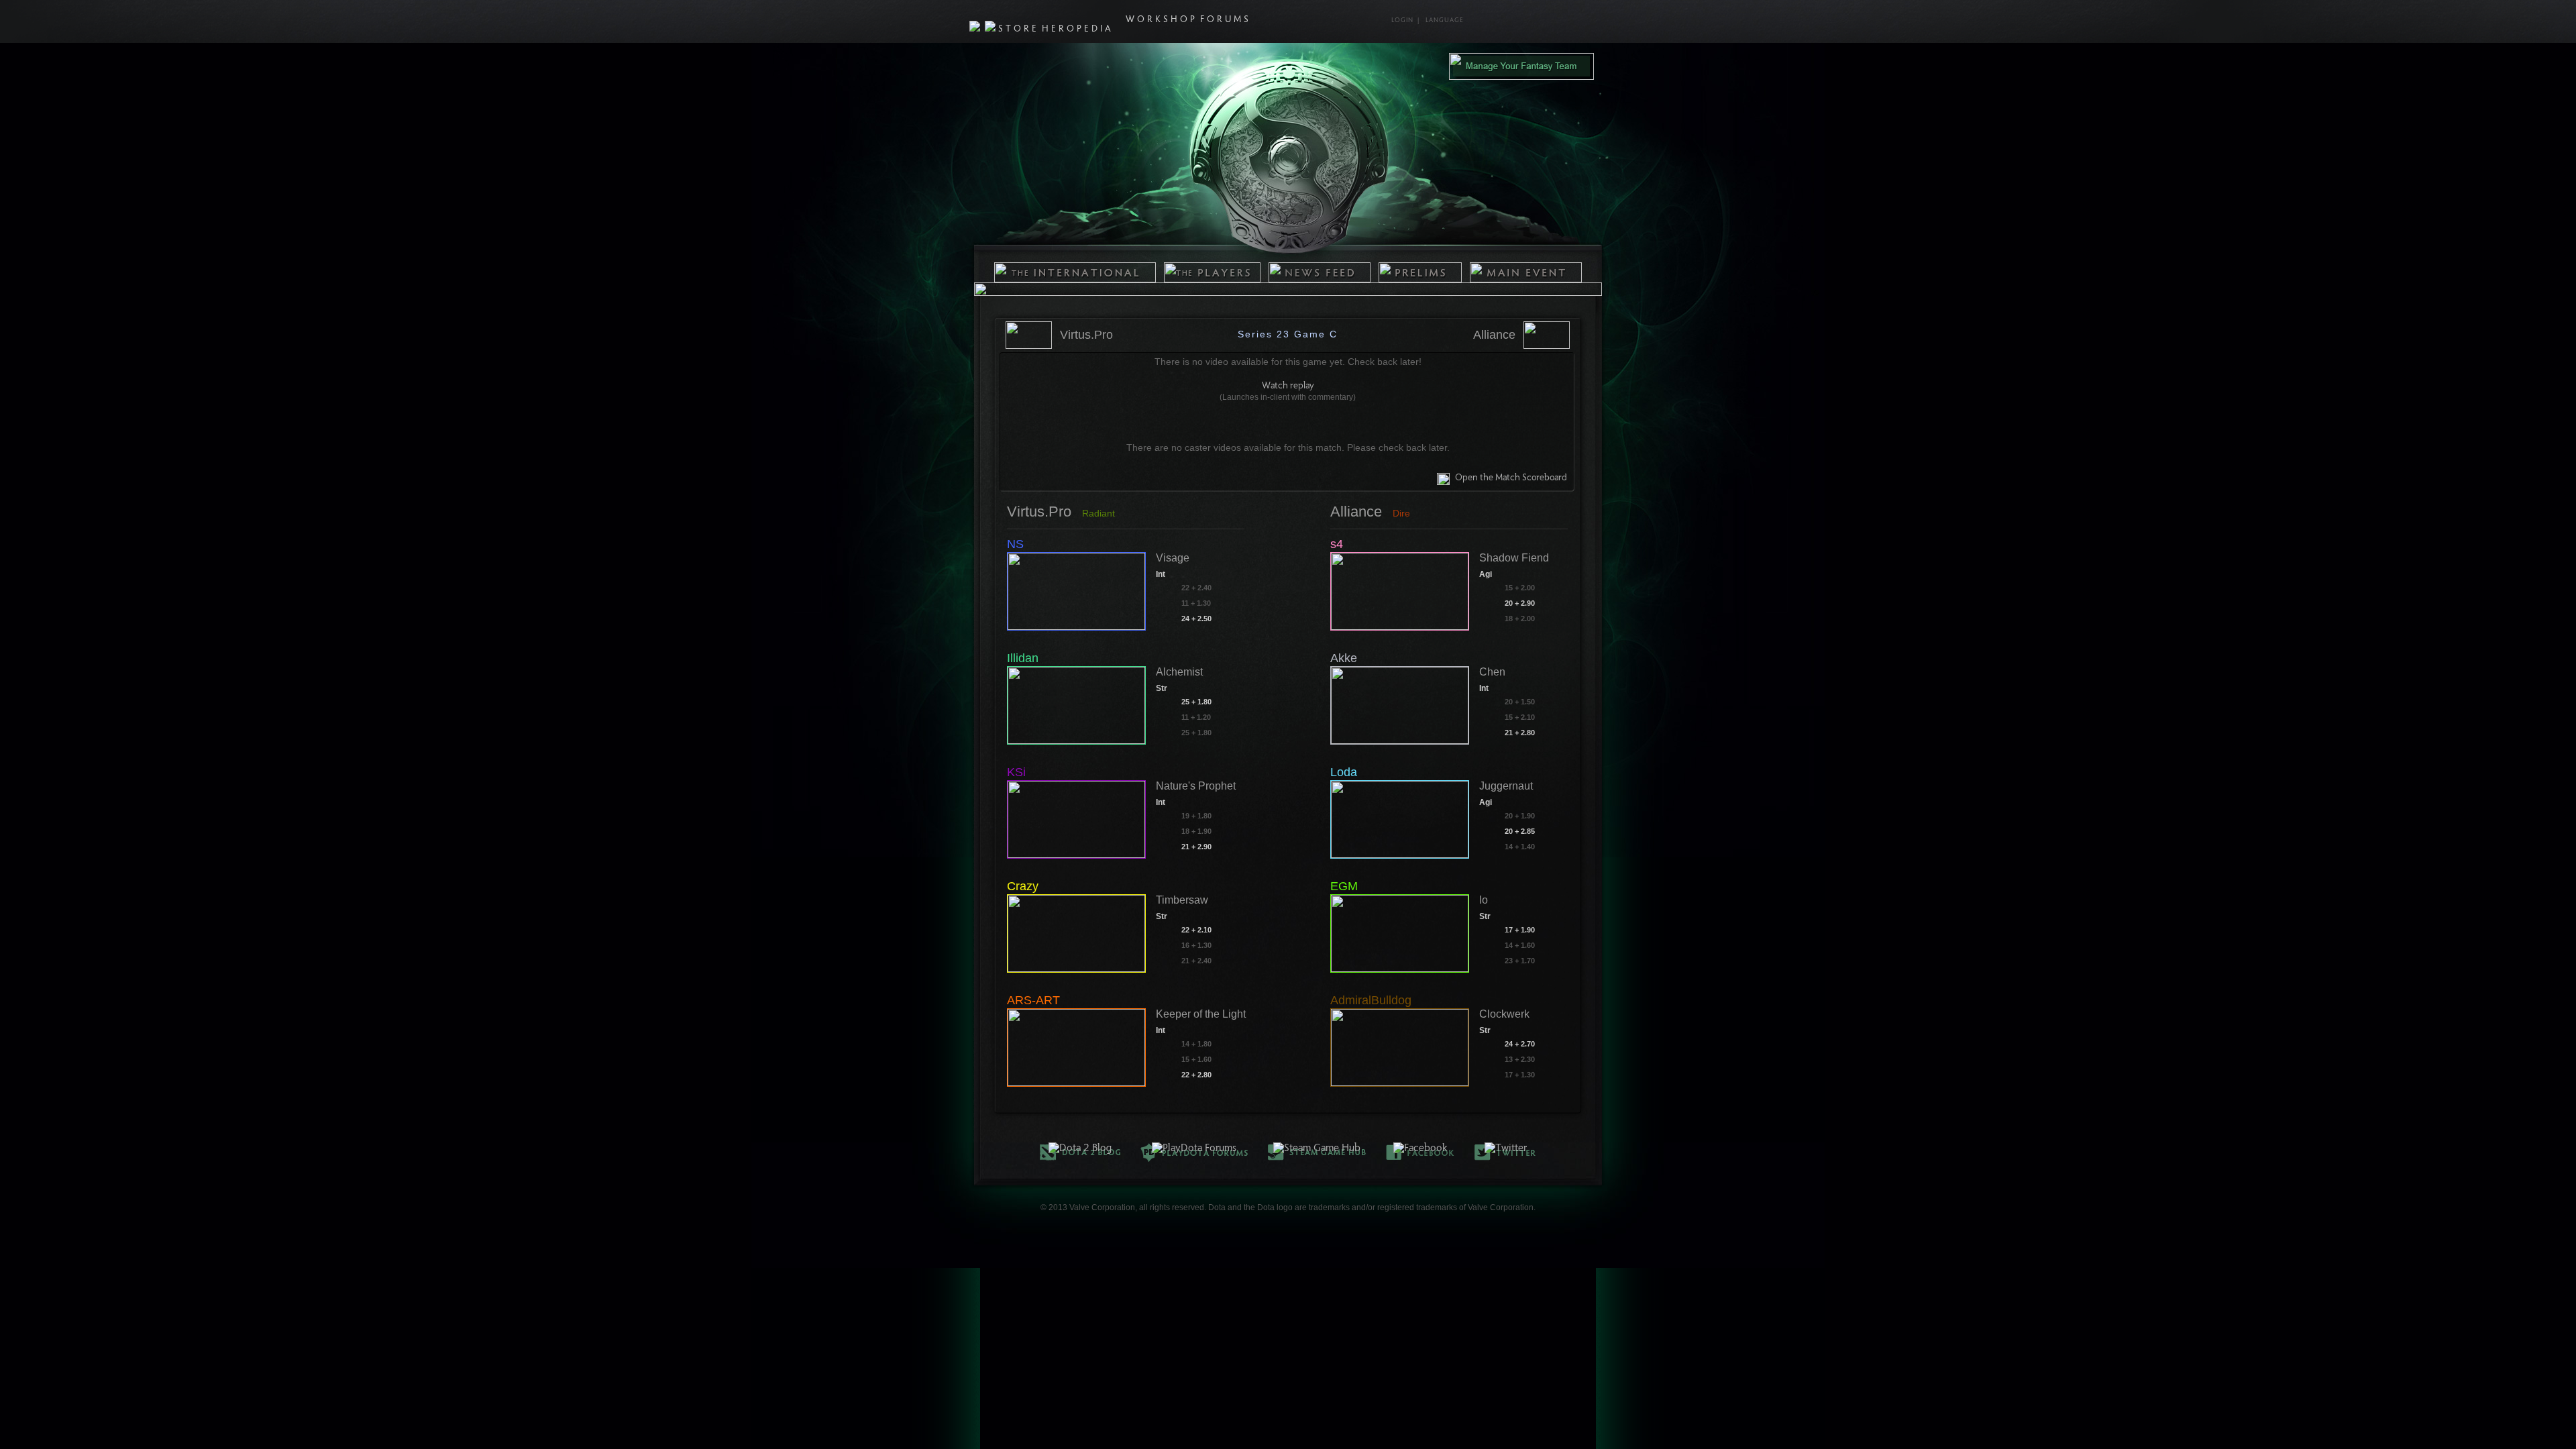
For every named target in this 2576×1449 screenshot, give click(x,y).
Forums (1226, 20)
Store (1019, 30)
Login (1402, 21)
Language (1445, 21)
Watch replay (1288, 386)
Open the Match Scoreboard (1511, 478)
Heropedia (1078, 30)
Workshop (1162, 20)
